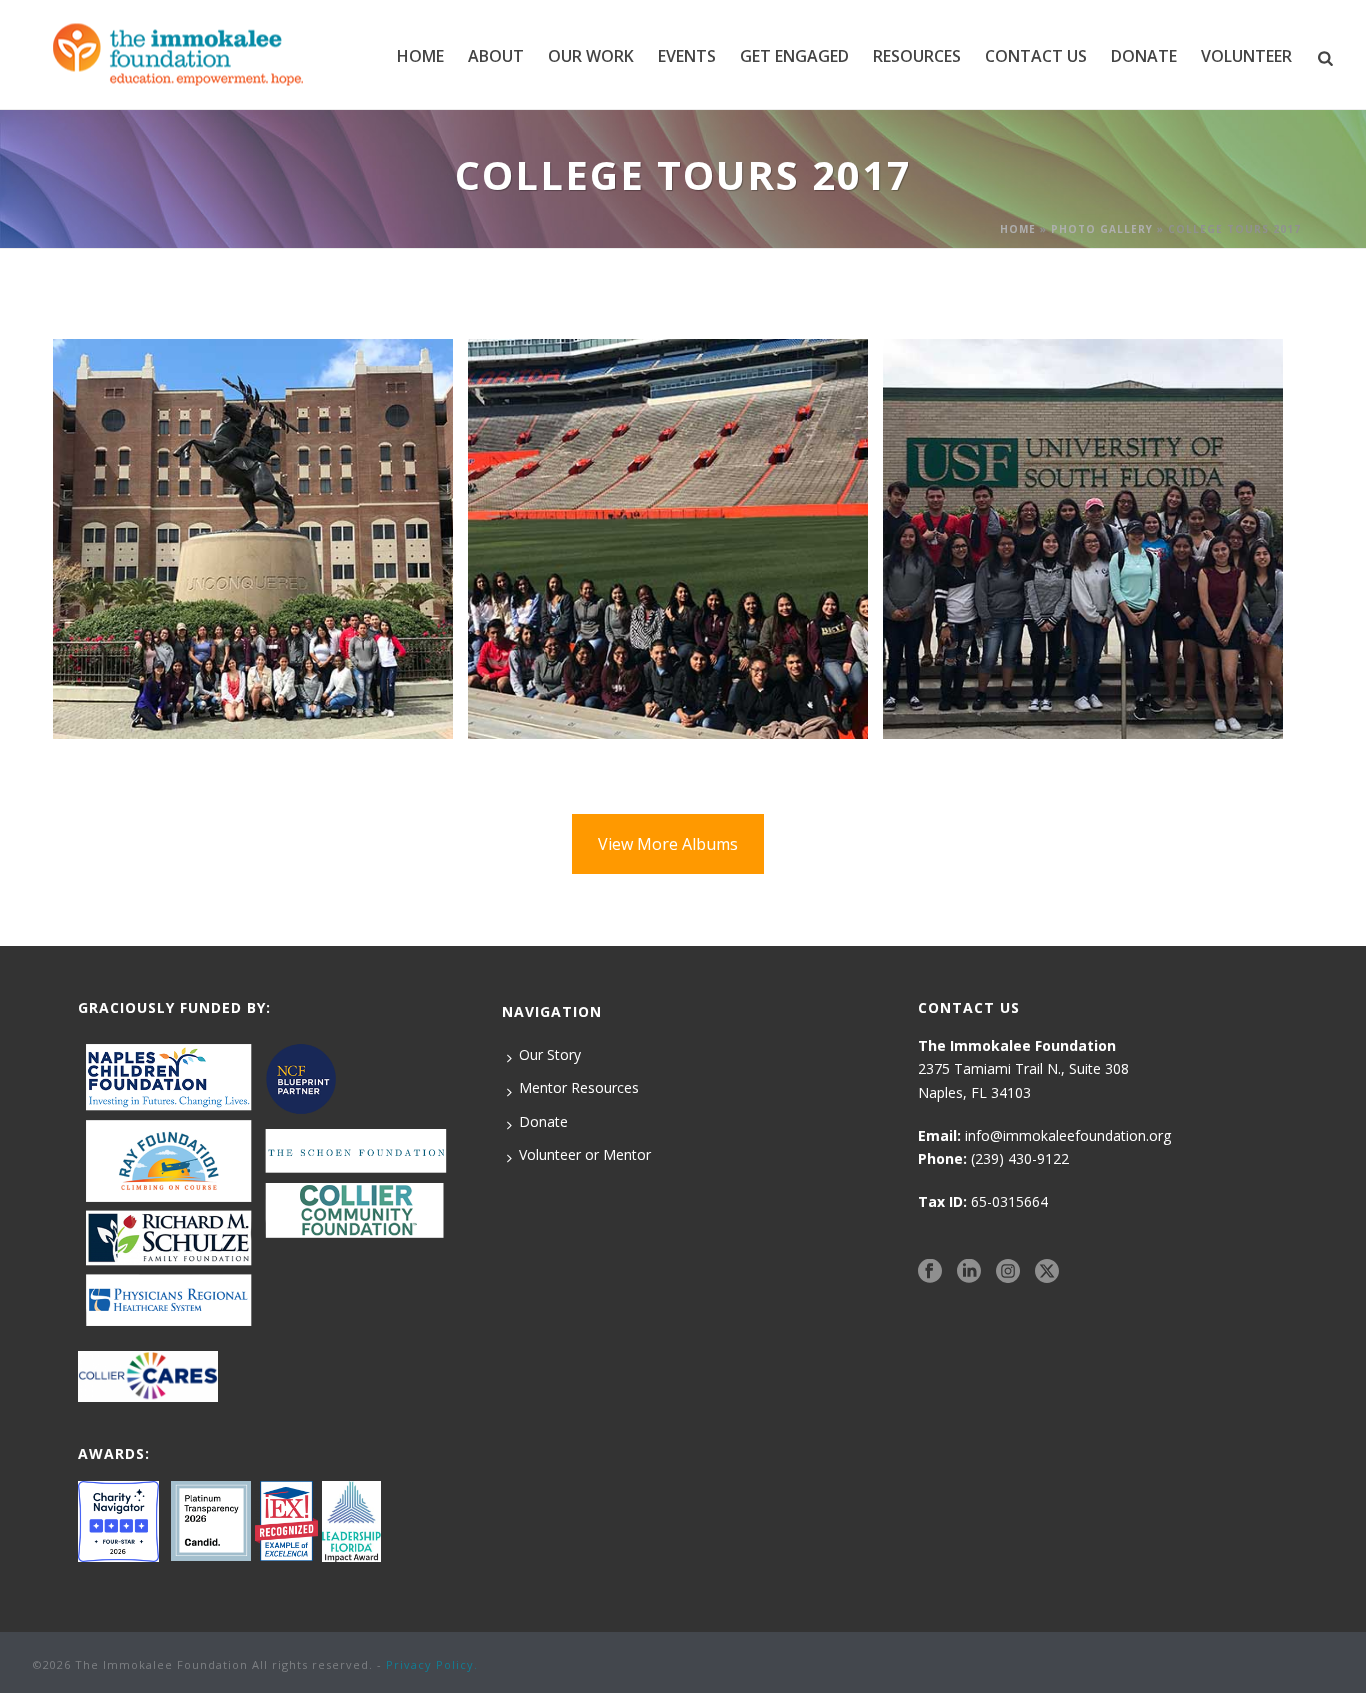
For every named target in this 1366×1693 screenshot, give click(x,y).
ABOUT (496, 56)
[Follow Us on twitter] (1047, 1271)
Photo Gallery (1102, 229)
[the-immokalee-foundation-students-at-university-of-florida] (668, 539)
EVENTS (687, 56)
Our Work (591, 56)
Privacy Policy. (432, 1664)
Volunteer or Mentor (585, 1154)
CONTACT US (1036, 56)
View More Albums (668, 844)
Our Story (550, 1054)
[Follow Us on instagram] (1008, 1271)
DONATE (1144, 56)
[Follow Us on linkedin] (969, 1271)
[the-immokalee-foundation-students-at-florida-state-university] (253, 539)
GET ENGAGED (794, 56)
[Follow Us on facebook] (930, 1271)
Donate (543, 1121)
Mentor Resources (579, 1087)
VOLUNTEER (1246, 56)
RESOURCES (917, 56)
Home (420, 56)
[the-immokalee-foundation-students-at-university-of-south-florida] (1083, 539)
